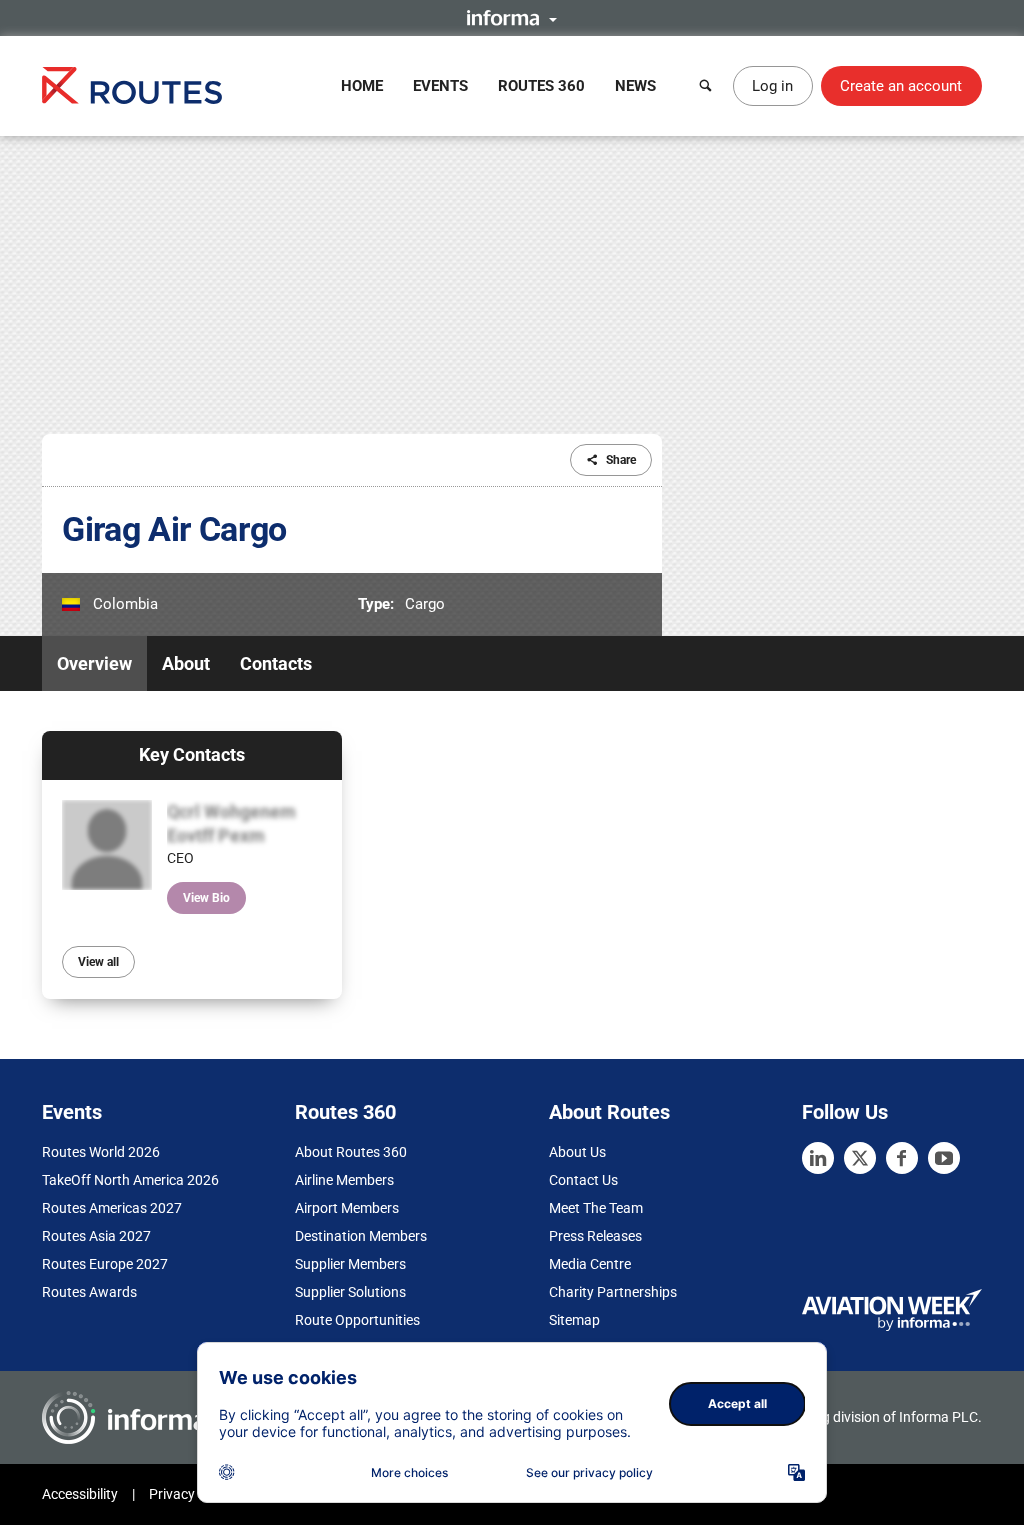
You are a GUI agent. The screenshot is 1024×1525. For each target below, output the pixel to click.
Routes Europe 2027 (105, 1264)
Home (362, 86)
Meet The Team (596, 1208)
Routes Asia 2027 (96, 1236)
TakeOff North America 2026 (130, 1180)
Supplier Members (350, 1264)
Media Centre (590, 1264)
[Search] (706, 86)
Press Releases (595, 1236)
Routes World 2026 (101, 1152)
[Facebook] (902, 1158)
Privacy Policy (192, 1494)
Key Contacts (192, 754)
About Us (577, 1152)
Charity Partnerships (613, 1292)
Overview (94, 663)
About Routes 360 (351, 1152)
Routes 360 (541, 86)
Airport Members (347, 1208)
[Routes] (132, 85)
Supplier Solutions (350, 1292)
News (635, 86)
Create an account (901, 86)
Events (440, 86)
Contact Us (583, 1180)
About (186, 663)
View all (98, 962)
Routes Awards (89, 1292)
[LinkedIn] (818, 1158)
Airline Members (344, 1180)
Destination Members (361, 1236)
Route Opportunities (357, 1320)
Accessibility (80, 1494)
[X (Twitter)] (860, 1158)
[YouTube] (944, 1158)
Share (621, 460)
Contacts (276, 663)
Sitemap (574, 1320)
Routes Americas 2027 (112, 1208)
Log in (772, 86)
